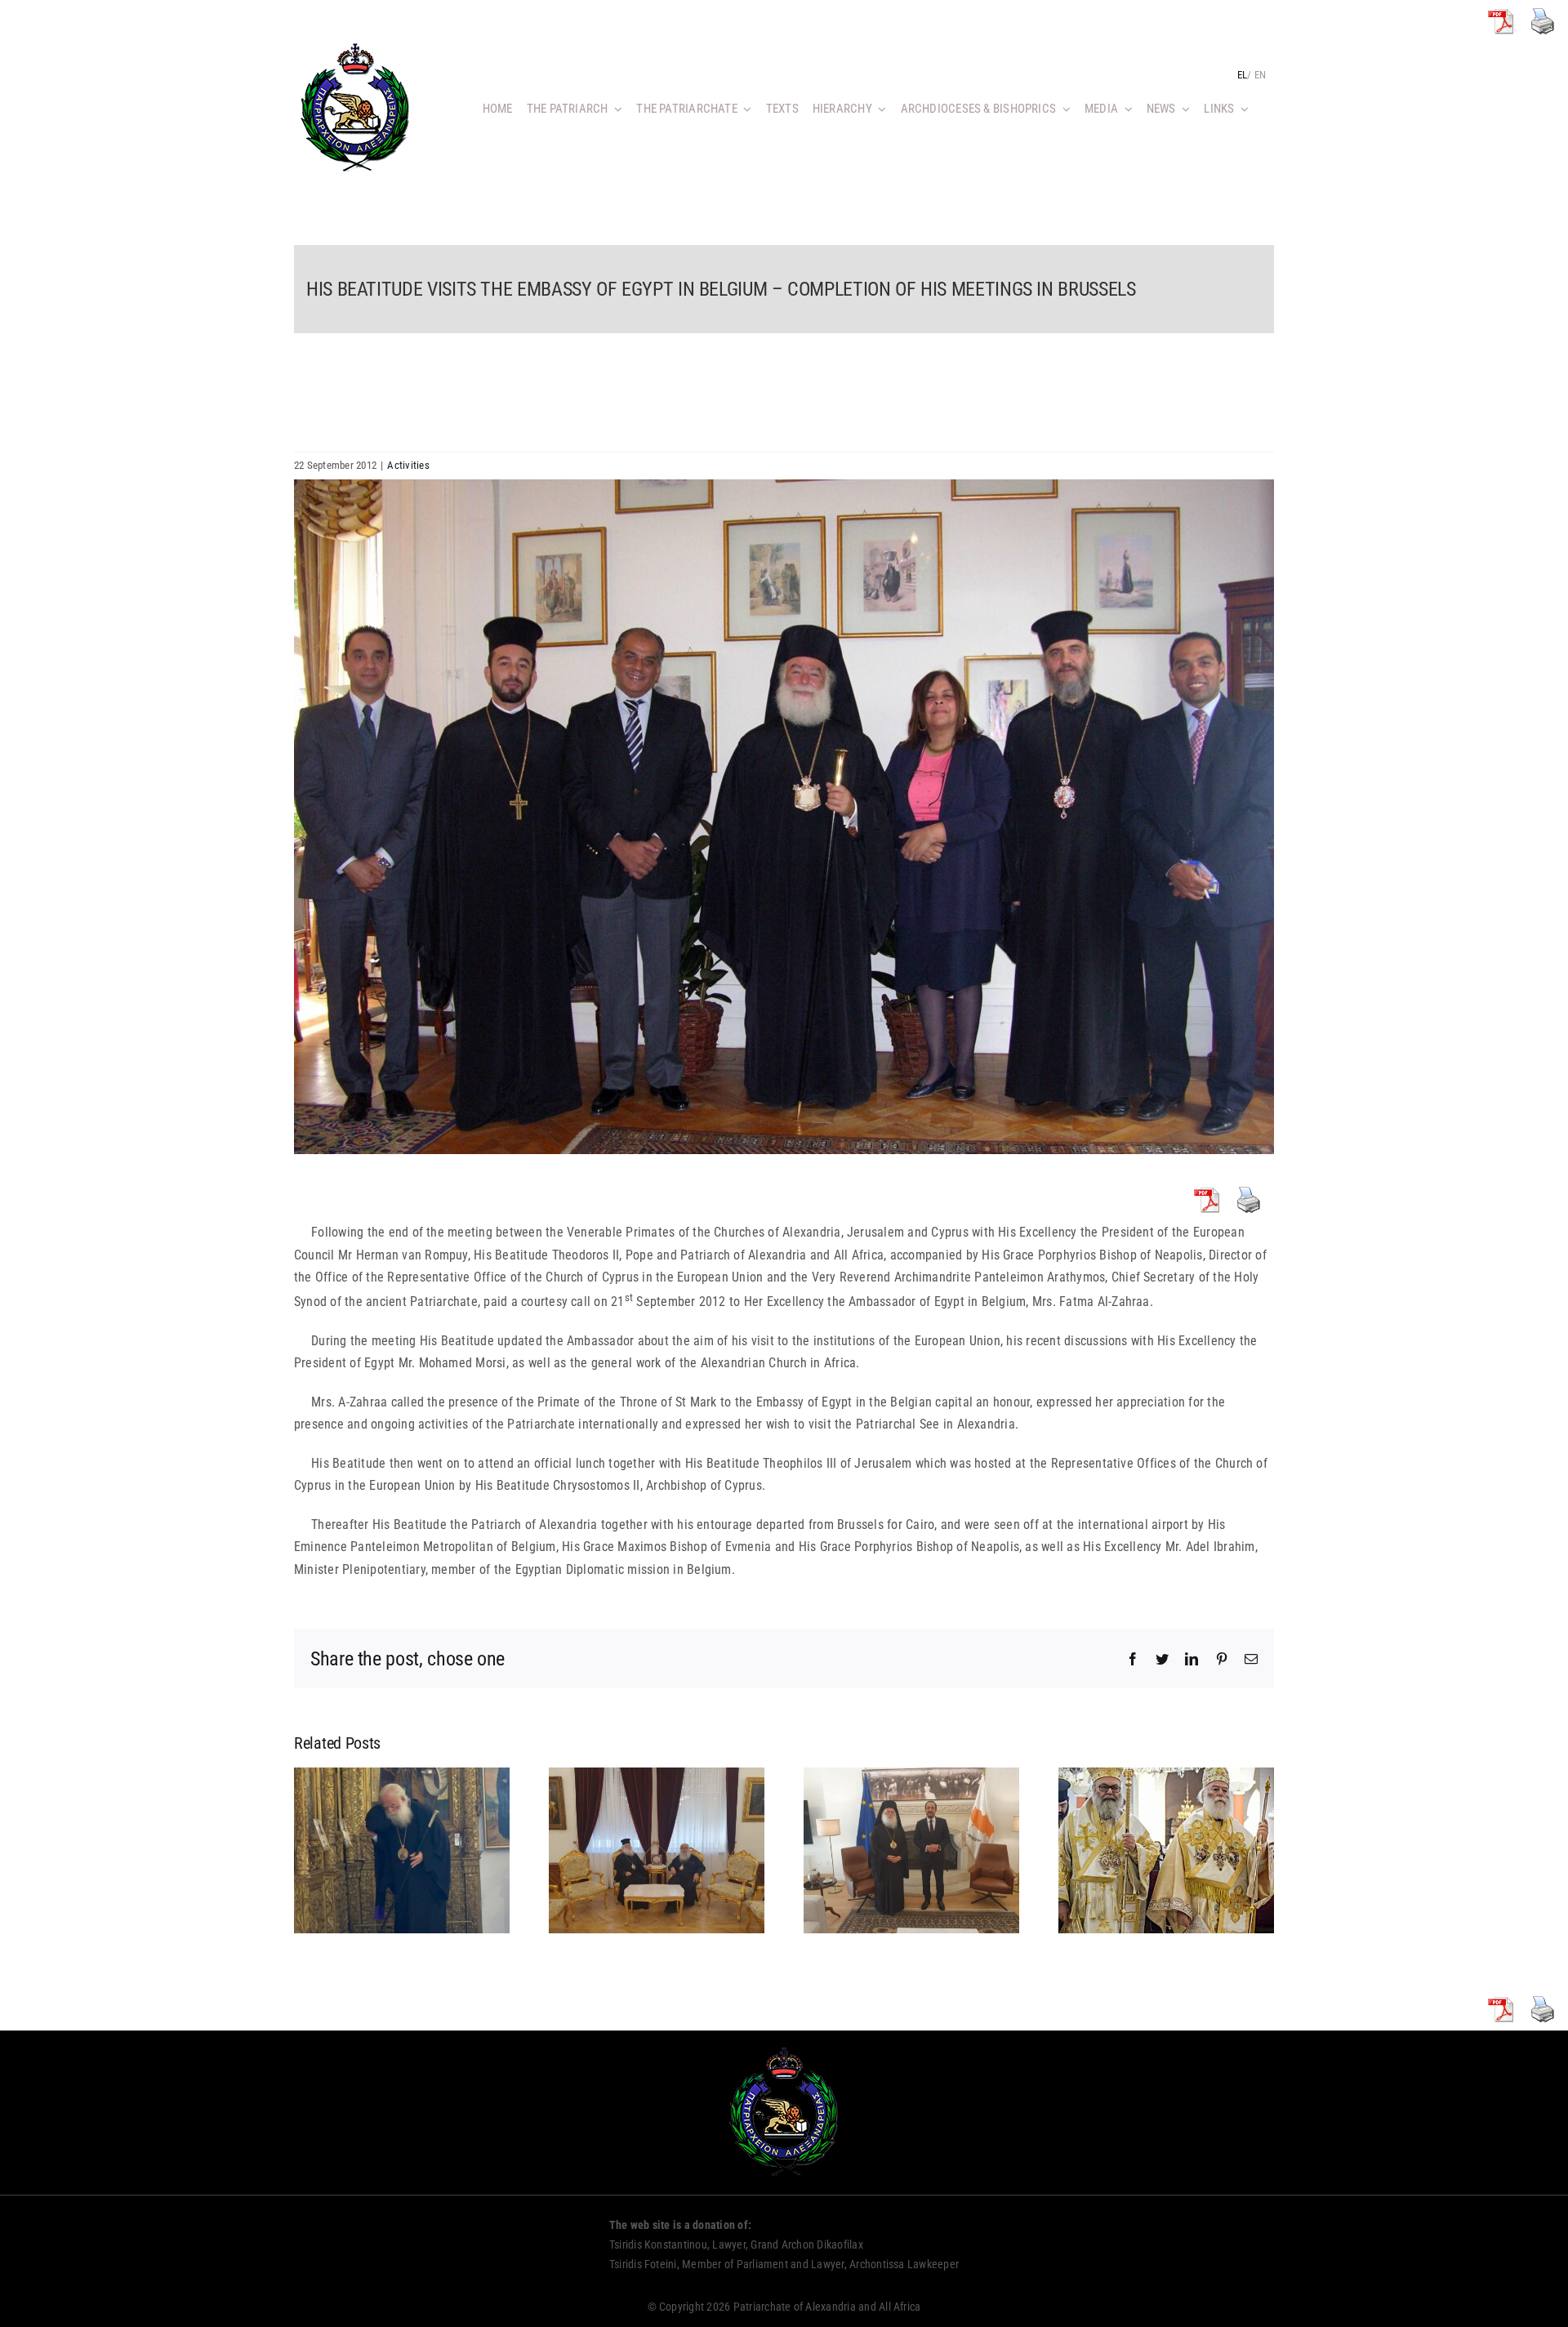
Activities (408, 465)
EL (1242, 75)
